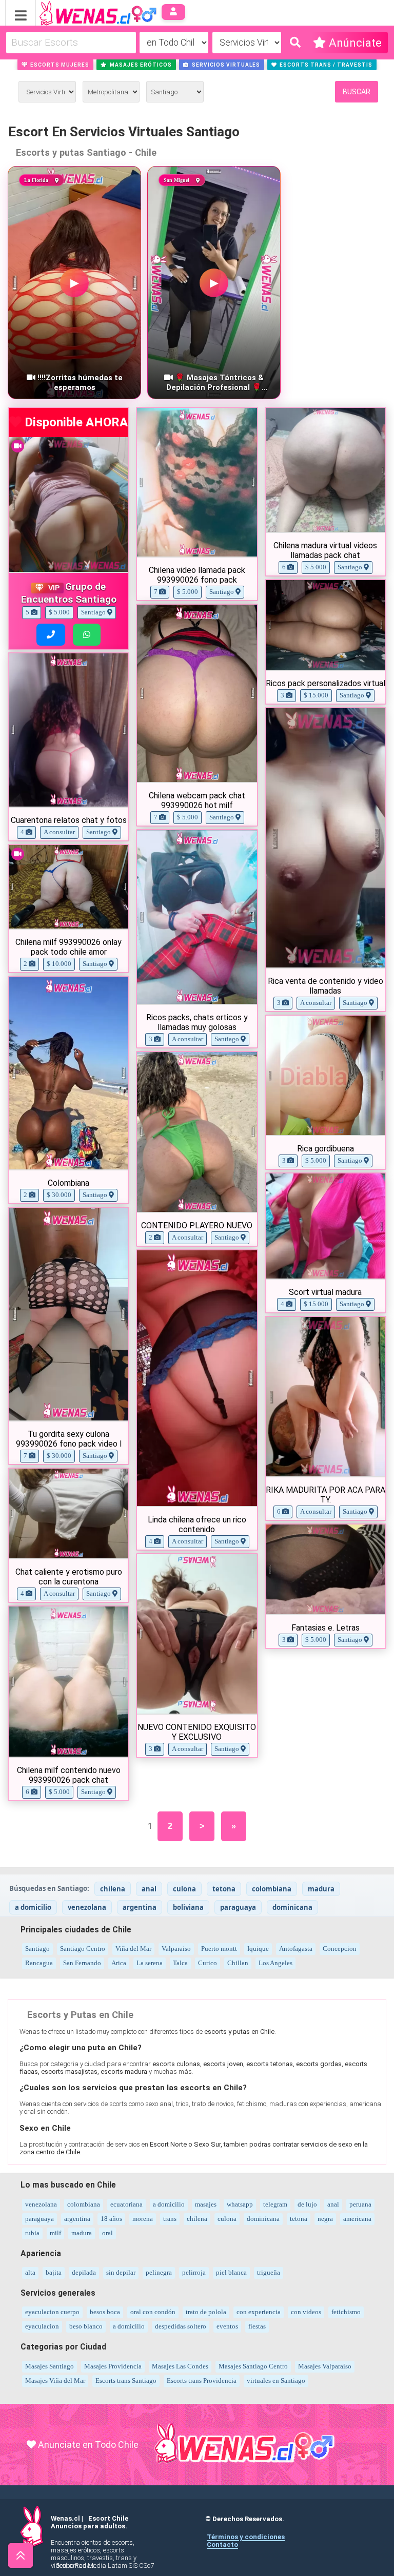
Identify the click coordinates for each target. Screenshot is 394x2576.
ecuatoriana (126, 2204)
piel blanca (231, 2272)
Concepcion (340, 1949)
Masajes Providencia (113, 2366)
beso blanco (86, 2326)
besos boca (105, 2312)
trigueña (269, 2272)
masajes (206, 2204)
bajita (54, 2272)
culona (184, 1889)
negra (325, 2219)
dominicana (292, 1907)
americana (357, 2219)
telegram (275, 2204)
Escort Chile (108, 2518)
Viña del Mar (133, 1949)
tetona (224, 1889)
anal (149, 1889)
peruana (360, 2204)
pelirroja (194, 2272)
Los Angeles (275, 1963)
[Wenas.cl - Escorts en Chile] (82, 12)
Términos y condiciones (246, 2537)
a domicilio (33, 1907)
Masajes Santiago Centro (253, 2366)
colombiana (272, 1889)
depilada (84, 2272)
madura (321, 1889)
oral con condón (153, 2312)
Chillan (238, 1963)
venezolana (87, 1907)
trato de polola (206, 2312)
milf (55, 2233)
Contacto (222, 2544)
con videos (306, 2312)
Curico (208, 1963)
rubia (32, 2233)
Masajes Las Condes (180, 2366)
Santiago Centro (83, 1949)
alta (30, 2272)
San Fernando (82, 1963)
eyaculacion (42, 2326)
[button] (56, 65)
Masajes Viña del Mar (55, 2381)
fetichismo (346, 2312)
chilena (113, 1889)
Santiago (37, 1949)
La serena (150, 1963)
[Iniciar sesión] (174, 12)
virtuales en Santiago (276, 2381)
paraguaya (238, 1907)
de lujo (307, 2204)
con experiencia (259, 2312)
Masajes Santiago (50, 2366)
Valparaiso (176, 1949)
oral (107, 2233)
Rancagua (39, 1963)
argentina (140, 1907)
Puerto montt (219, 1949)
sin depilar (121, 2272)
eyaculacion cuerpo (52, 2312)
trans (170, 2219)
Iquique (258, 1949)
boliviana (188, 1907)
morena (143, 2219)
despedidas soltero (181, 2326)
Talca (180, 1963)
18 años (111, 2219)
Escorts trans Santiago (126, 2381)
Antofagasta (296, 1949)
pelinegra (159, 2272)
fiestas (257, 2326)
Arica (119, 1963)
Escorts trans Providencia (202, 2381)
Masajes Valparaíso (325, 2366)
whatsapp (240, 2204)
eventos (227, 2326)
